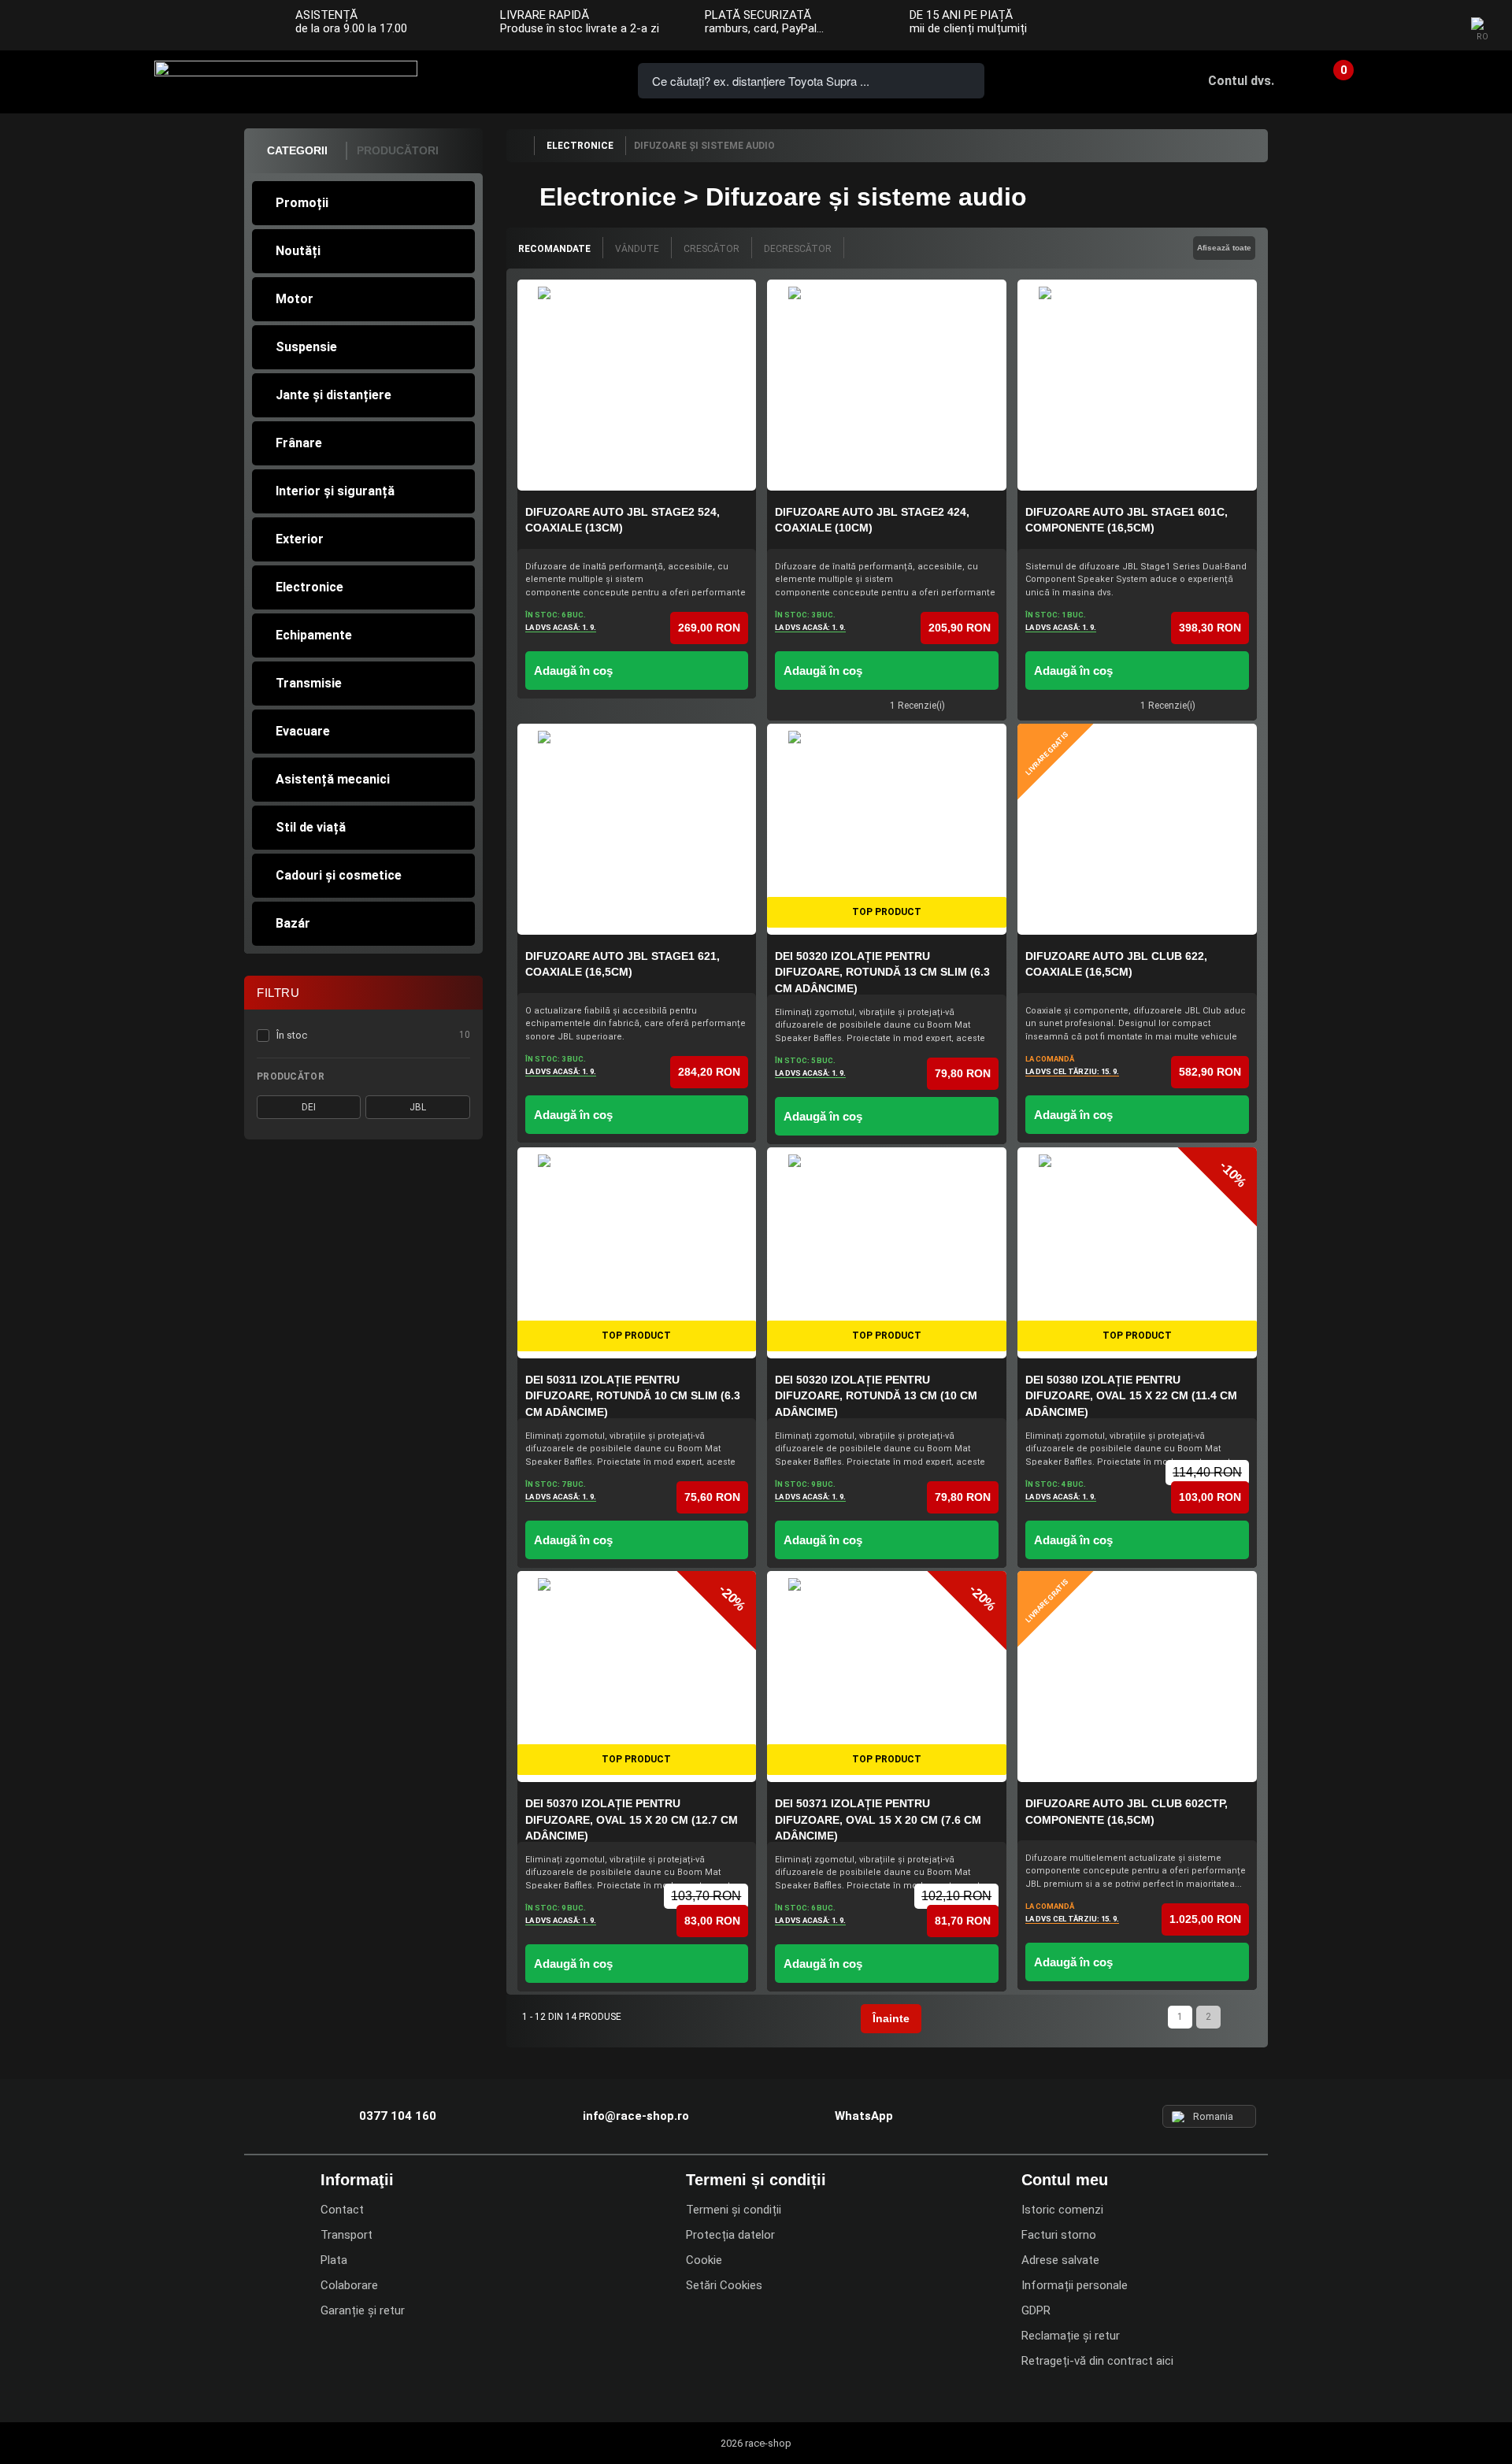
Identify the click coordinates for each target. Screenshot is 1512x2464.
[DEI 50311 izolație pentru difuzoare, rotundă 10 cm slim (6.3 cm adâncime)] (637, 1253)
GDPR (1036, 2310)
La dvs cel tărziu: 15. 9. (1072, 1071)
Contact (342, 2210)
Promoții (302, 203)
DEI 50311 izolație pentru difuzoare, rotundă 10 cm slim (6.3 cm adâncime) (633, 1396)
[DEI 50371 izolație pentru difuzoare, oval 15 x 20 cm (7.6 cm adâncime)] (887, 1677)
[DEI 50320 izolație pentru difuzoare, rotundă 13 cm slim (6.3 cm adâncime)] (887, 829)
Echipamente (314, 635)
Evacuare (303, 731)
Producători (398, 150)
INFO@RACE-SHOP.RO (539, 79)
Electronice (309, 587)
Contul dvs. (1241, 81)
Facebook (1372, 26)
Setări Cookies (724, 2285)
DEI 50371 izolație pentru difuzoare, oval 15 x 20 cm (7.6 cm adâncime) (878, 1819)
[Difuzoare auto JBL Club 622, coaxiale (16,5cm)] (1137, 829)
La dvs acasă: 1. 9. (561, 627)
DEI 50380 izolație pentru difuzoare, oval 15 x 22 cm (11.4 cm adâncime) (1131, 1396)
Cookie (704, 2260)
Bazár (293, 923)
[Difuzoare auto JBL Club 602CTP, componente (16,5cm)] (1137, 1677)
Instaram (1403, 26)
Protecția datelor (730, 2235)
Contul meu (1065, 2180)
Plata (334, 2260)
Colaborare (349, 2285)
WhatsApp (584, 79)
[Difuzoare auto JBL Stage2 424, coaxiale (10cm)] (887, 385)
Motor (295, 299)
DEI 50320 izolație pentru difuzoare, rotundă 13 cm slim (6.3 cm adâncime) (882, 972)
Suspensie (306, 347)
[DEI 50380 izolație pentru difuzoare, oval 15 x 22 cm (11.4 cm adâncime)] (1137, 1253)
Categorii (297, 150)
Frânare (299, 443)
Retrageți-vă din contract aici (1097, 2361)
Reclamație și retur (1071, 2336)
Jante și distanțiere (334, 395)
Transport (346, 2235)
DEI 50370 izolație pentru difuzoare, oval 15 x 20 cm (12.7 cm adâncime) (632, 1819)
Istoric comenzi (1062, 2210)
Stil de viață (311, 827)
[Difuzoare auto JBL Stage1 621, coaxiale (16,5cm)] (637, 829)
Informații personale (1075, 2285)
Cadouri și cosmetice (339, 875)
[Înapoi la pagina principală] (520, 146)
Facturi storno (1059, 2235)
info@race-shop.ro (636, 2116)
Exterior (300, 539)
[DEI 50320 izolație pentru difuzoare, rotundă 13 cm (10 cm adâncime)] (887, 1253)
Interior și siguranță (335, 491)
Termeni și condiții (734, 2210)
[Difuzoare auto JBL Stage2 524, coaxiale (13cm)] (637, 385)
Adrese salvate (1060, 2260)
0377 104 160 (495, 79)
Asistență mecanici (333, 779)
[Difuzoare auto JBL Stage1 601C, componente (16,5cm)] (1137, 385)
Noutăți (298, 251)
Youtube (1434, 26)
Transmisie (309, 683)
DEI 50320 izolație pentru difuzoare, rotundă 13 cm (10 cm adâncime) (876, 1396)
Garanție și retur (363, 2310)
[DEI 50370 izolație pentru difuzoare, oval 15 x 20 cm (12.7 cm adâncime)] (637, 1677)
